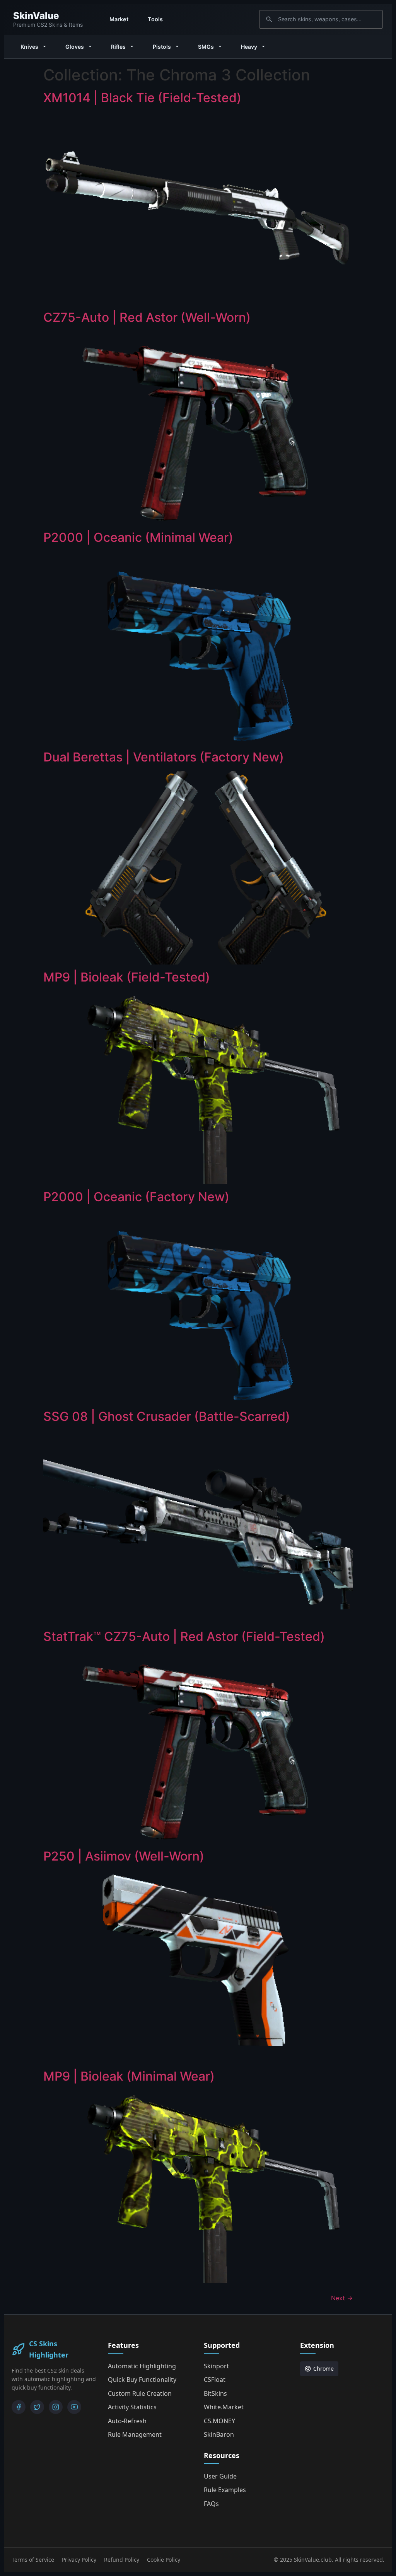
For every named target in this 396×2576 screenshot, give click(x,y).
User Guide (220, 2476)
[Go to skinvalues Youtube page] (74, 2407)
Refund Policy (122, 2560)
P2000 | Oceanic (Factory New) (136, 1197)
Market (119, 19)
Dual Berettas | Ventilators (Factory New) (164, 757)
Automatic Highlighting (142, 2366)
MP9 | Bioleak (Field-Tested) (127, 977)
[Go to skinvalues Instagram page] (56, 2407)
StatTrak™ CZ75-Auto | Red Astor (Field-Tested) (184, 1636)
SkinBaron (219, 2434)
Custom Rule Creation (140, 2393)
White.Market (224, 2407)
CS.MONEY (219, 2421)
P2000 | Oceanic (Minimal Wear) (138, 537)
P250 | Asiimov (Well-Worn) (124, 1856)
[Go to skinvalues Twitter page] (37, 2407)
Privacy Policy (79, 2560)
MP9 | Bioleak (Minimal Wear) (129, 2076)
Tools (155, 19)
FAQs (211, 2504)
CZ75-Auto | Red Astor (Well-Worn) (147, 317)
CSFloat (215, 2380)
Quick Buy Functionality (142, 2380)
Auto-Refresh (127, 2421)
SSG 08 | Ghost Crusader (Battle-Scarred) (167, 1416)
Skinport (216, 2366)
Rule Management (135, 2434)
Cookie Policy (164, 2560)
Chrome (323, 2369)
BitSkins (215, 2393)
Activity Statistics (132, 2407)
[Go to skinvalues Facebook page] (19, 2407)
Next (342, 2298)
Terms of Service (33, 2560)
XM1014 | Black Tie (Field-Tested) (142, 98)
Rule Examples (225, 2490)
